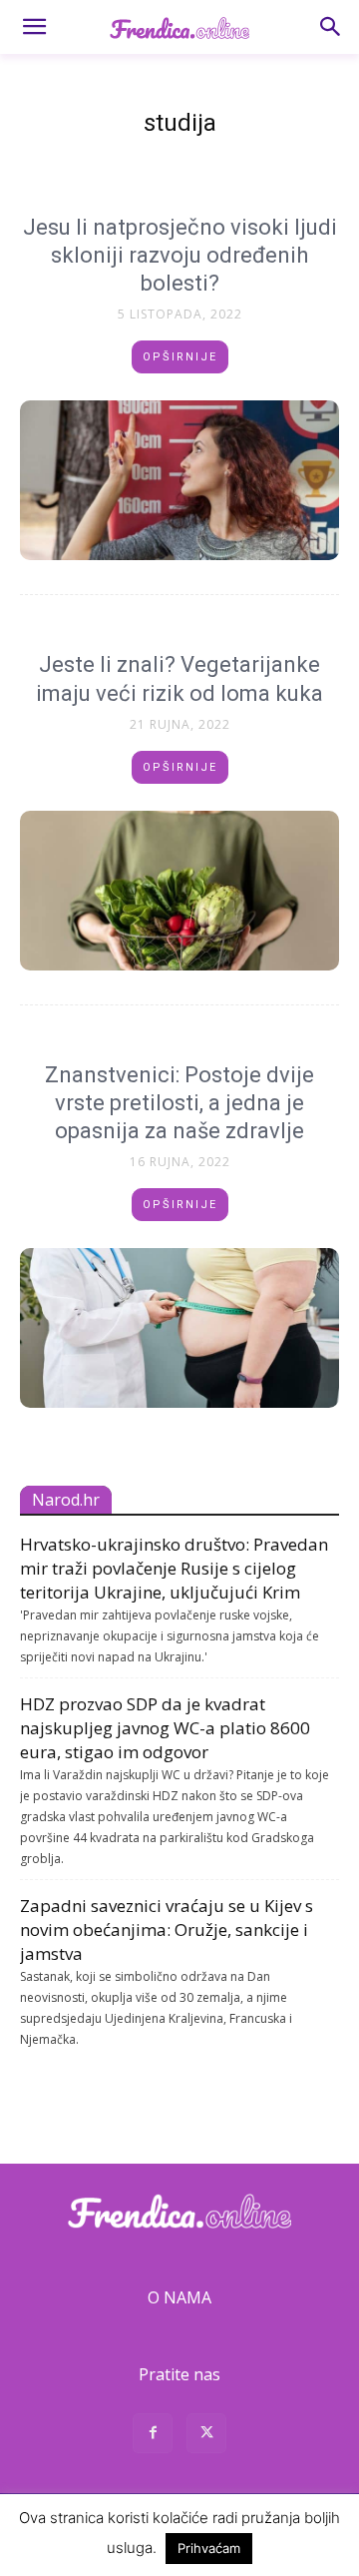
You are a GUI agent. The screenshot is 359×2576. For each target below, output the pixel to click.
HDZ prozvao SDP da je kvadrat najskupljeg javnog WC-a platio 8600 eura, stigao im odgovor (165, 1728)
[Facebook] (153, 2436)
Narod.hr (66, 1500)
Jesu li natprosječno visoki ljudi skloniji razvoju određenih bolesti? (180, 255)
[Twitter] (206, 2436)
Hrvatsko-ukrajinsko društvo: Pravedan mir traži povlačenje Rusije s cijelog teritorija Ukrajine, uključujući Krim (174, 1568)
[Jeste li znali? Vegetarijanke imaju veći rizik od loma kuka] (179, 891)
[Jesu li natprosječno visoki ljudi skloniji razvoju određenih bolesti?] (179, 480)
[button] (34, 27)
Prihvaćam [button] (209, 2548)
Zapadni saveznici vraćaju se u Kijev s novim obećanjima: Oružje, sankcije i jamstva (167, 1930)
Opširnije (180, 357)
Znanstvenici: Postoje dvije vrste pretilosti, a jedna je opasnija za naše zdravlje (179, 1103)
